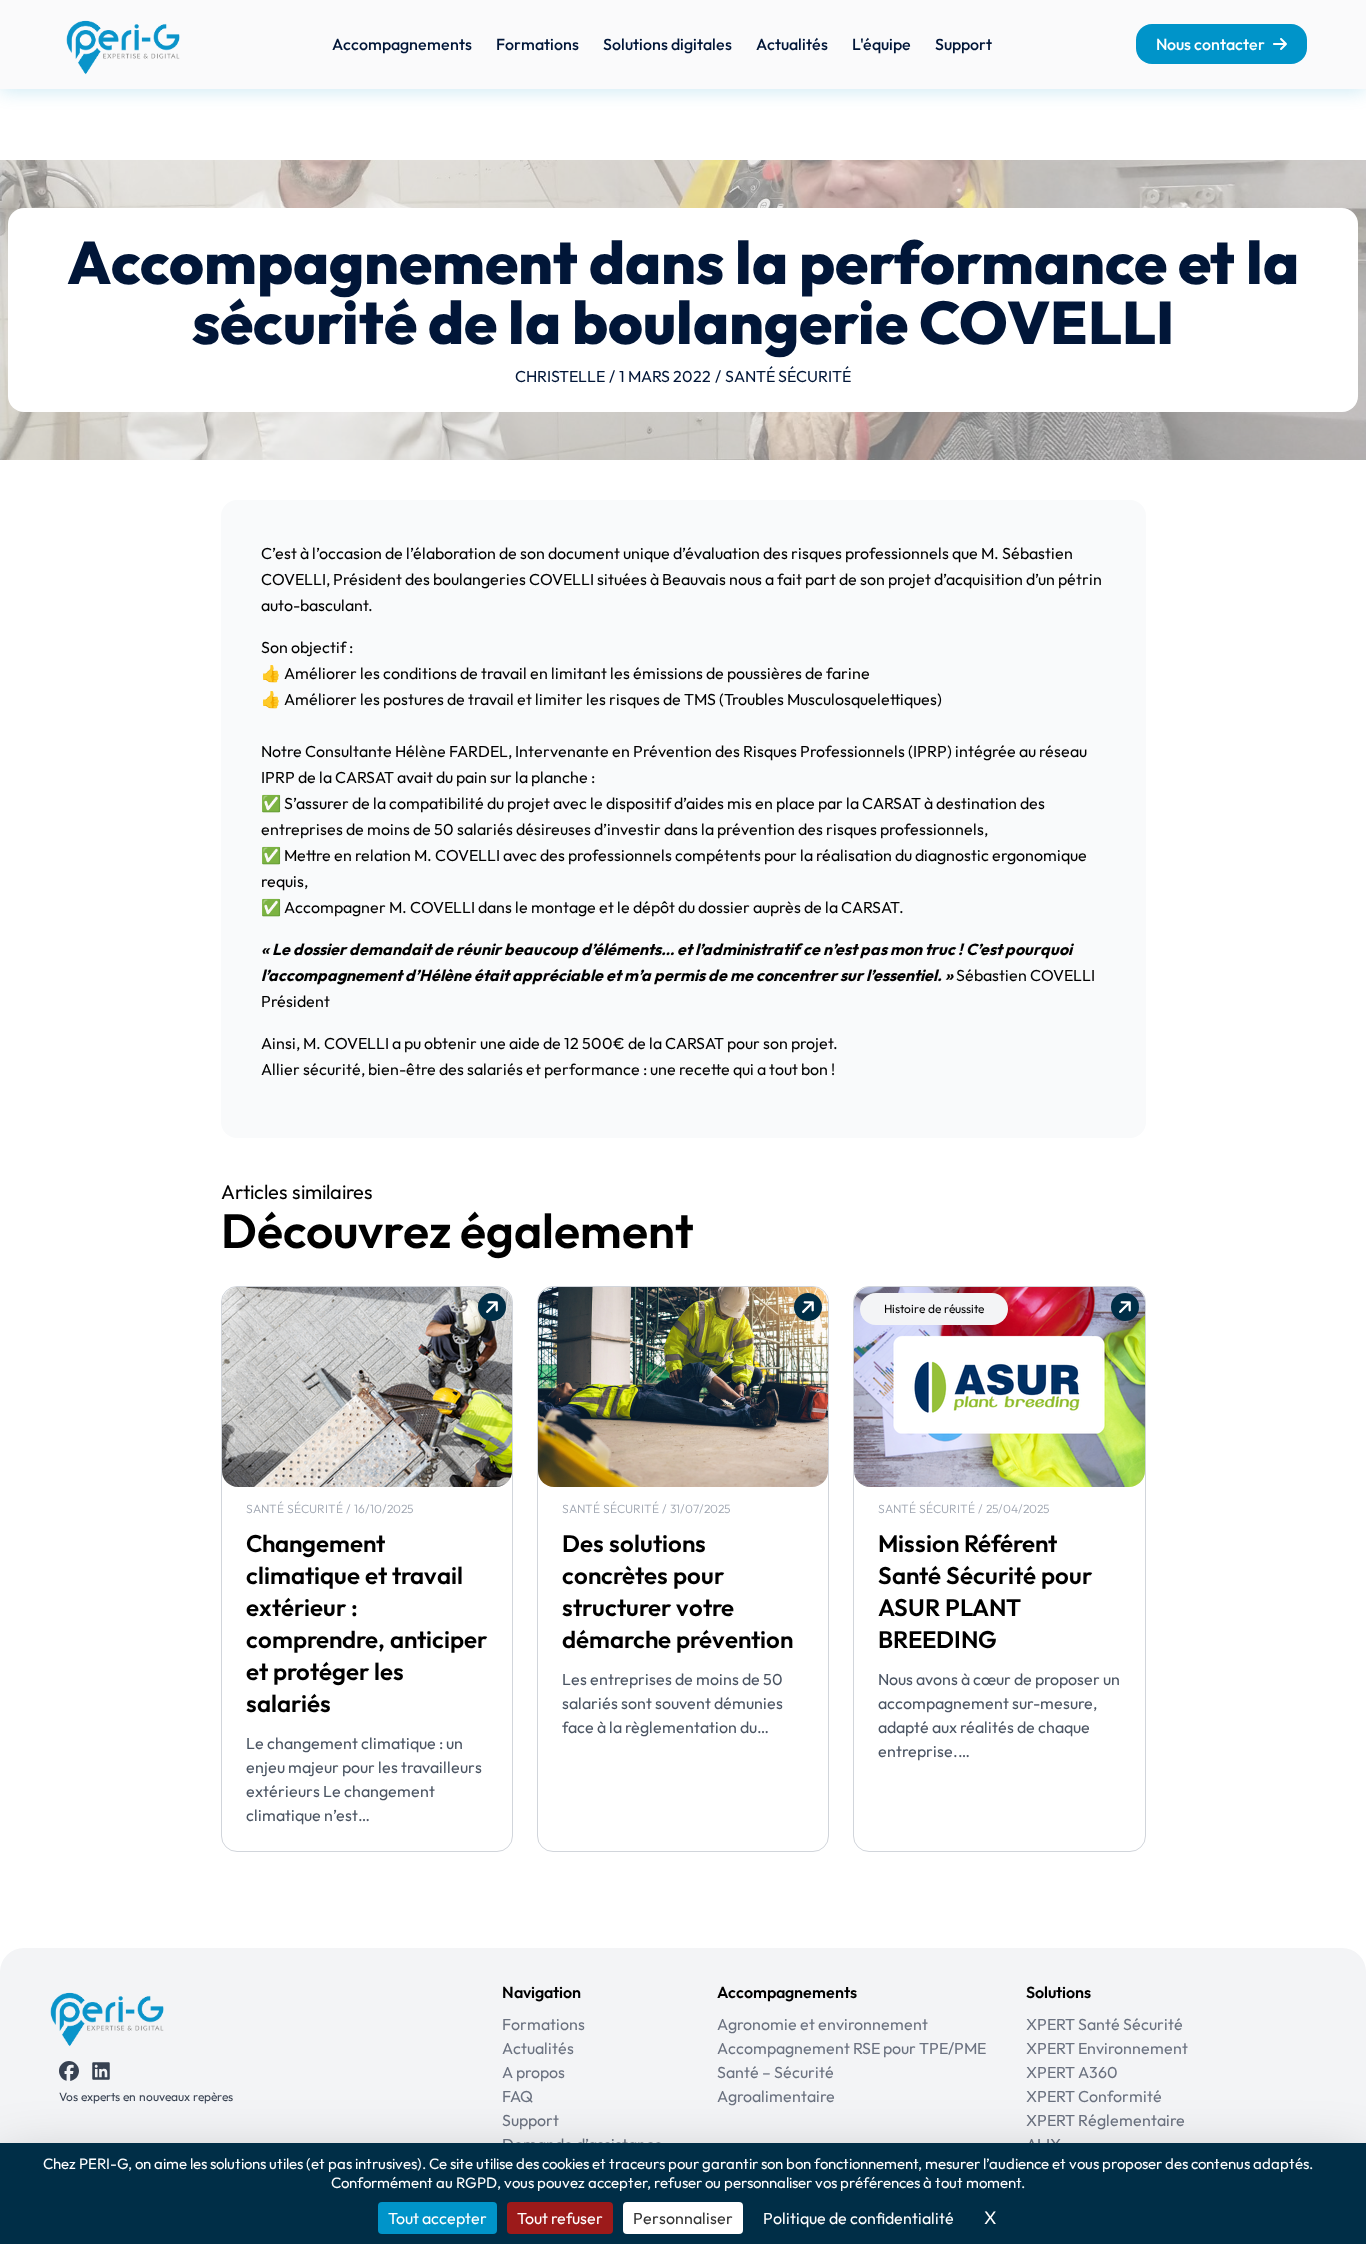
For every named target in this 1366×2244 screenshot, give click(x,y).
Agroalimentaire (776, 2096)
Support (963, 44)
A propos (533, 2072)
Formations (537, 44)
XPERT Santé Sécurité (1104, 2024)
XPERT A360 (1072, 2072)
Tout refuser (560, 2218)
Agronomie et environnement (822, 2024)
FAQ (517, 2096)
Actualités (792, 44)
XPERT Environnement (1107, 2048)
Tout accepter (437, 2218)
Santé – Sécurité (775, 2072)
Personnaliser (683, 2218)
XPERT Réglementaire (1105, 2120)
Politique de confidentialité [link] (858, 2218)
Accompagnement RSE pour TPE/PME (851, 2048)
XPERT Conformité (1094, 2096)
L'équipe (881, 44)
